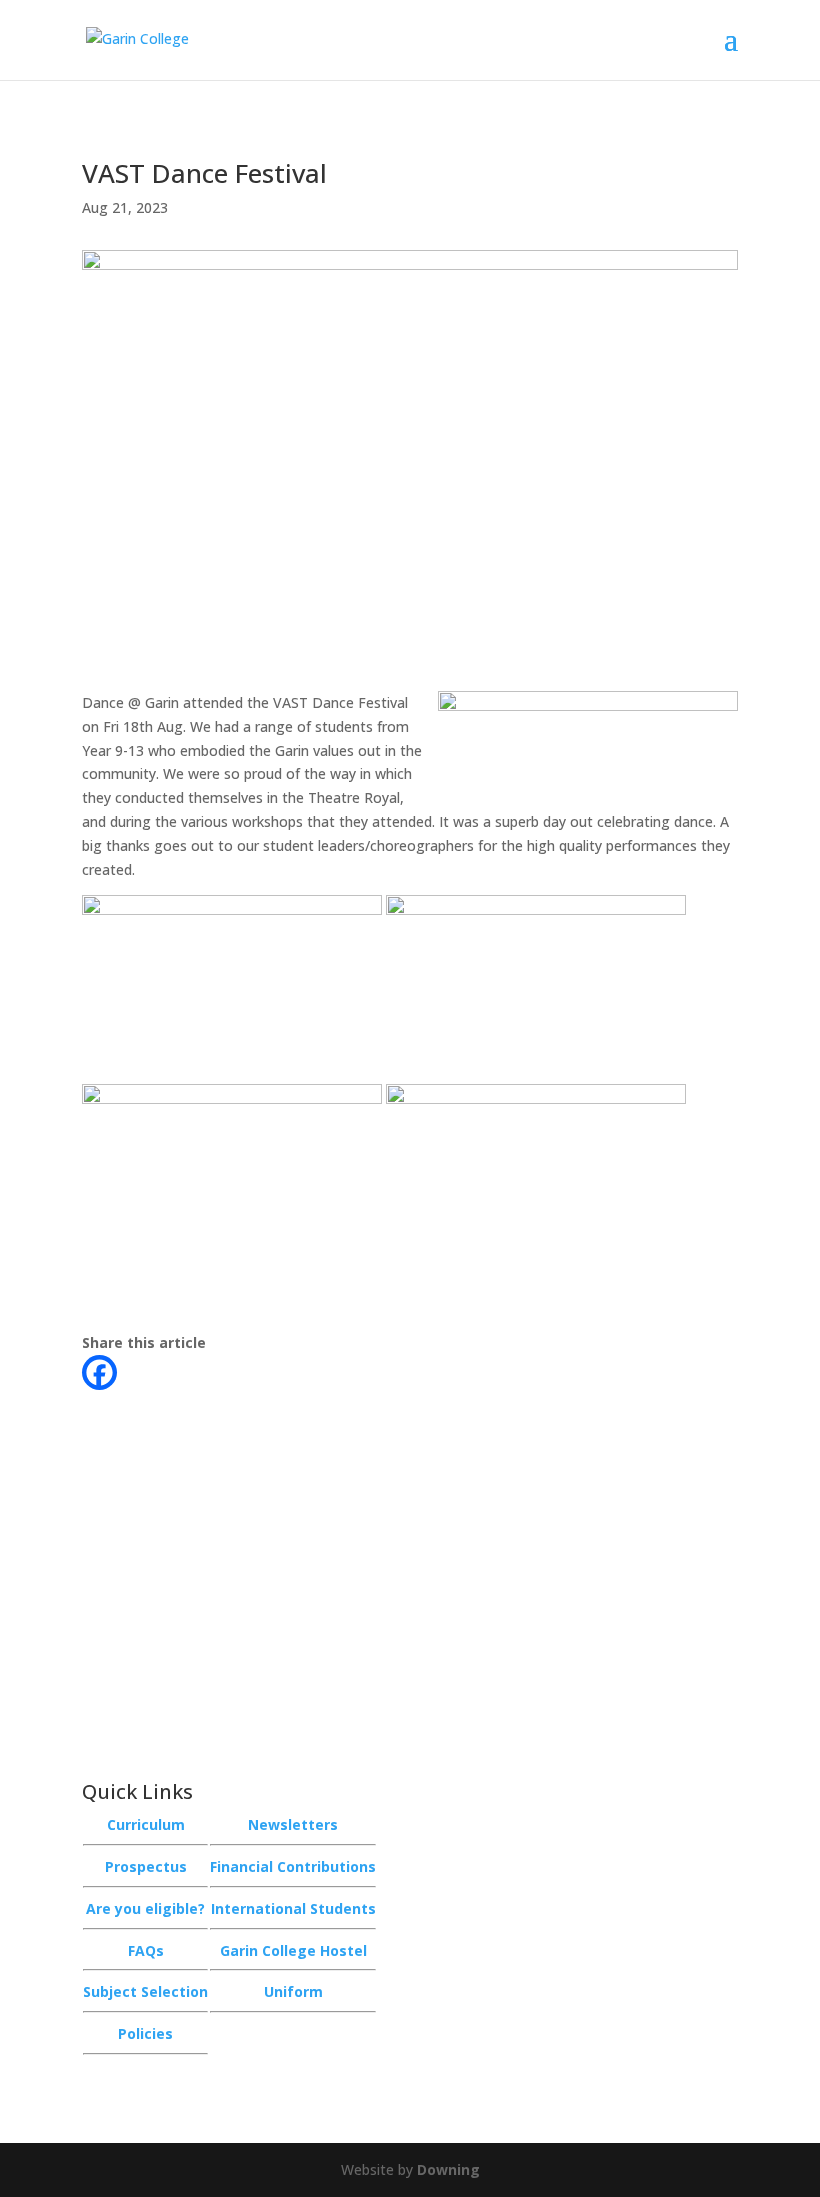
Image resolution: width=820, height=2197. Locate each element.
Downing (448, 2169)
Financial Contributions (293, 1866)
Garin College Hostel (293, 1950)
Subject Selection (145, 1991)
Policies (145, 2033)
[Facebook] (99, 1372)
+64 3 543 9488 (181, 1626)
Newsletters (293, 1824)
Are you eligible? (145, 1908)
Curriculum (146, 1824)
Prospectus (146, 1866)
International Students (293, 1908)
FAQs (146, 1950)
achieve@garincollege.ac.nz (213, 1664)
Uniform (293, 1991)
